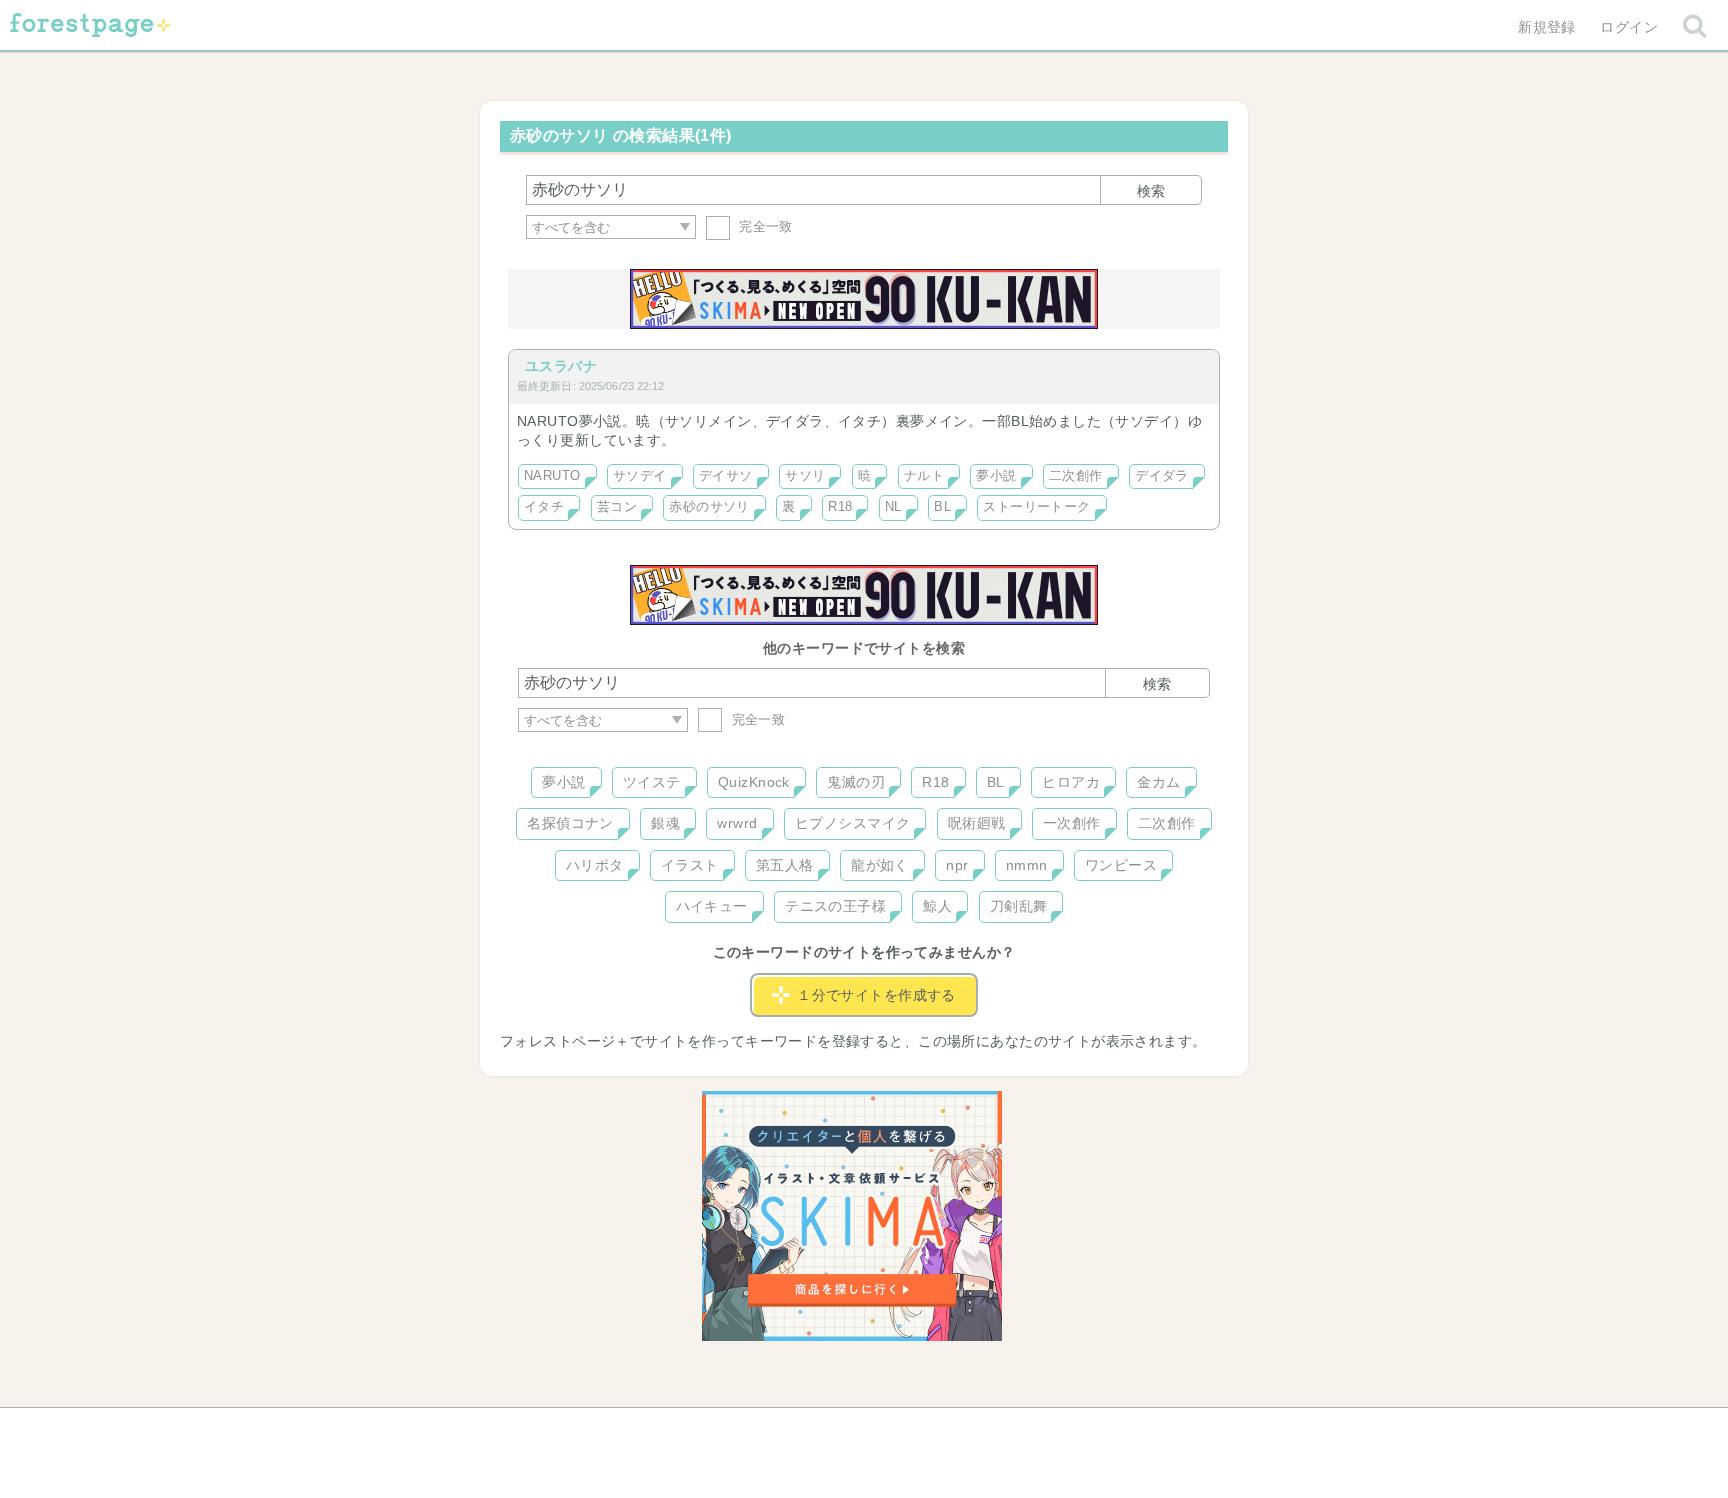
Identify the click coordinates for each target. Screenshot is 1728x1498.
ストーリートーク (1036, 507)
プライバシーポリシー (1080, 1430)
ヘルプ (608, 1430)
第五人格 (785, 865)
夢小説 (996, 476)
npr (957, 865)
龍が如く (880, 865)
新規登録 (1547, 27)
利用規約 (836, 1430)
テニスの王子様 (835, 906)
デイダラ (1162, 476)
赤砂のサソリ (709, 507)
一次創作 (1072, 823)
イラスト (690, 865)
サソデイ (640, 476)
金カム (1158, 782)
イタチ (544, 507)
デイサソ (726, 476)
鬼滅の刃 (856, 782)
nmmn (1027, 865)
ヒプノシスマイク (852, 823)
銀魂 (665, 823)
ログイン (1629, 27)
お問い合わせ (719, 1430)
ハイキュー (712, 906)
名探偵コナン (570, 823)
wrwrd (737, 823)
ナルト (924, 476)
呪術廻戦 (977, 823)
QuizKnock (754, 782)
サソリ (805, 476)
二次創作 (1076, 476)
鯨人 (937, 906)
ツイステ (652, 782)
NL (893, 507)
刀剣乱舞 (1019, 906)
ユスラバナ (561, 366)
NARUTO (552, 476)
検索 (1151, 191)
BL (942, 507)
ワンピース (1121, 865)
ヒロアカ (1071, 782)
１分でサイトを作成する (876, 995)
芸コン (617, 507)
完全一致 (764, 226)
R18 (840, 507)
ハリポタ (595, 865)
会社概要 (941, 1430)
